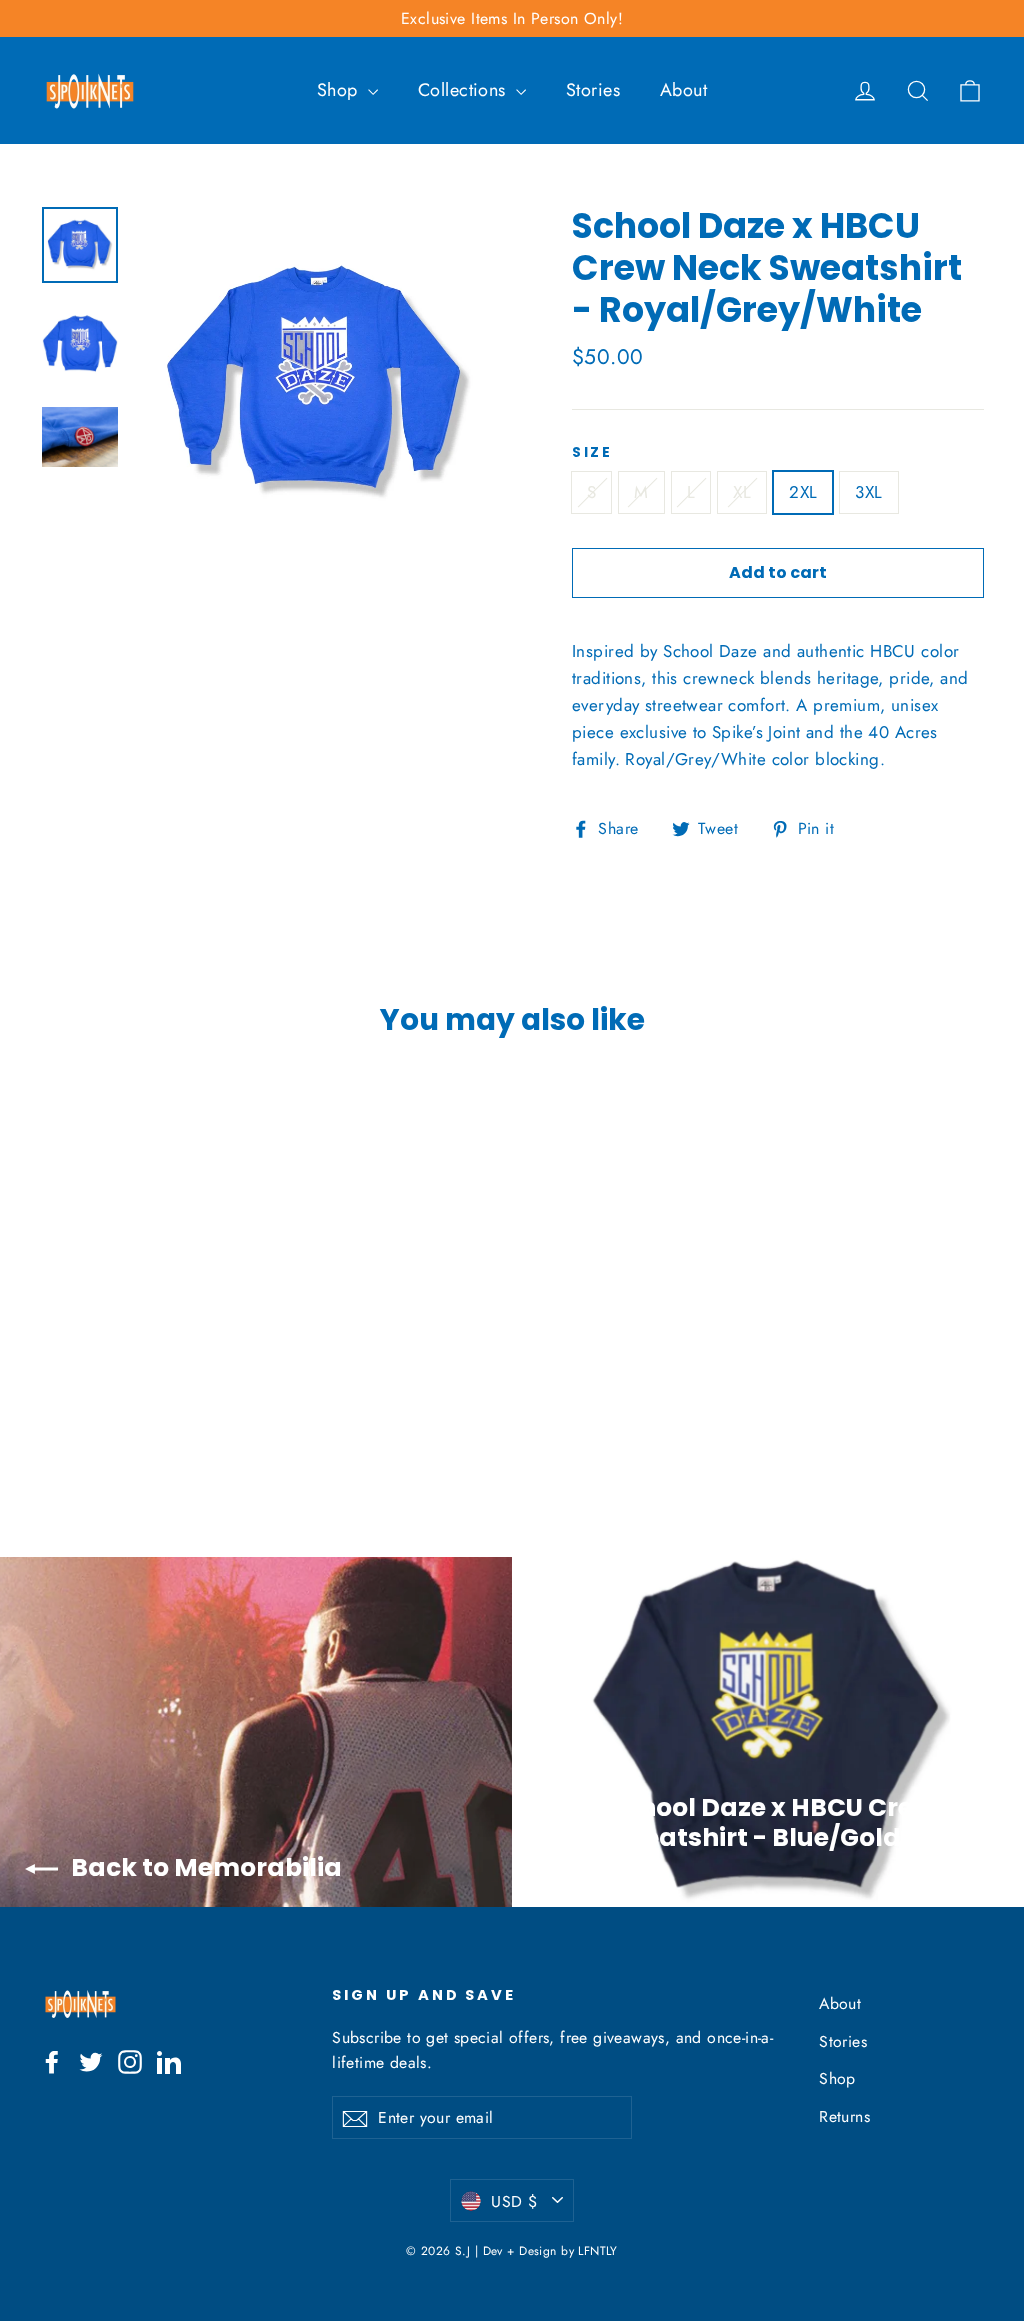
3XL (868, 492)
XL (742, 492)
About (683, 90)
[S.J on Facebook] (52, 2060)
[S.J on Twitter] (91, 2060)
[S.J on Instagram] (130, 2060)
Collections (464, 90)
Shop (340, 90)
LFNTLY (598, 2251)
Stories (593, 90)
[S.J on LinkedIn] (169, 2060)
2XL (803, 492)
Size (592, 453)
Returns (844, 2116)
